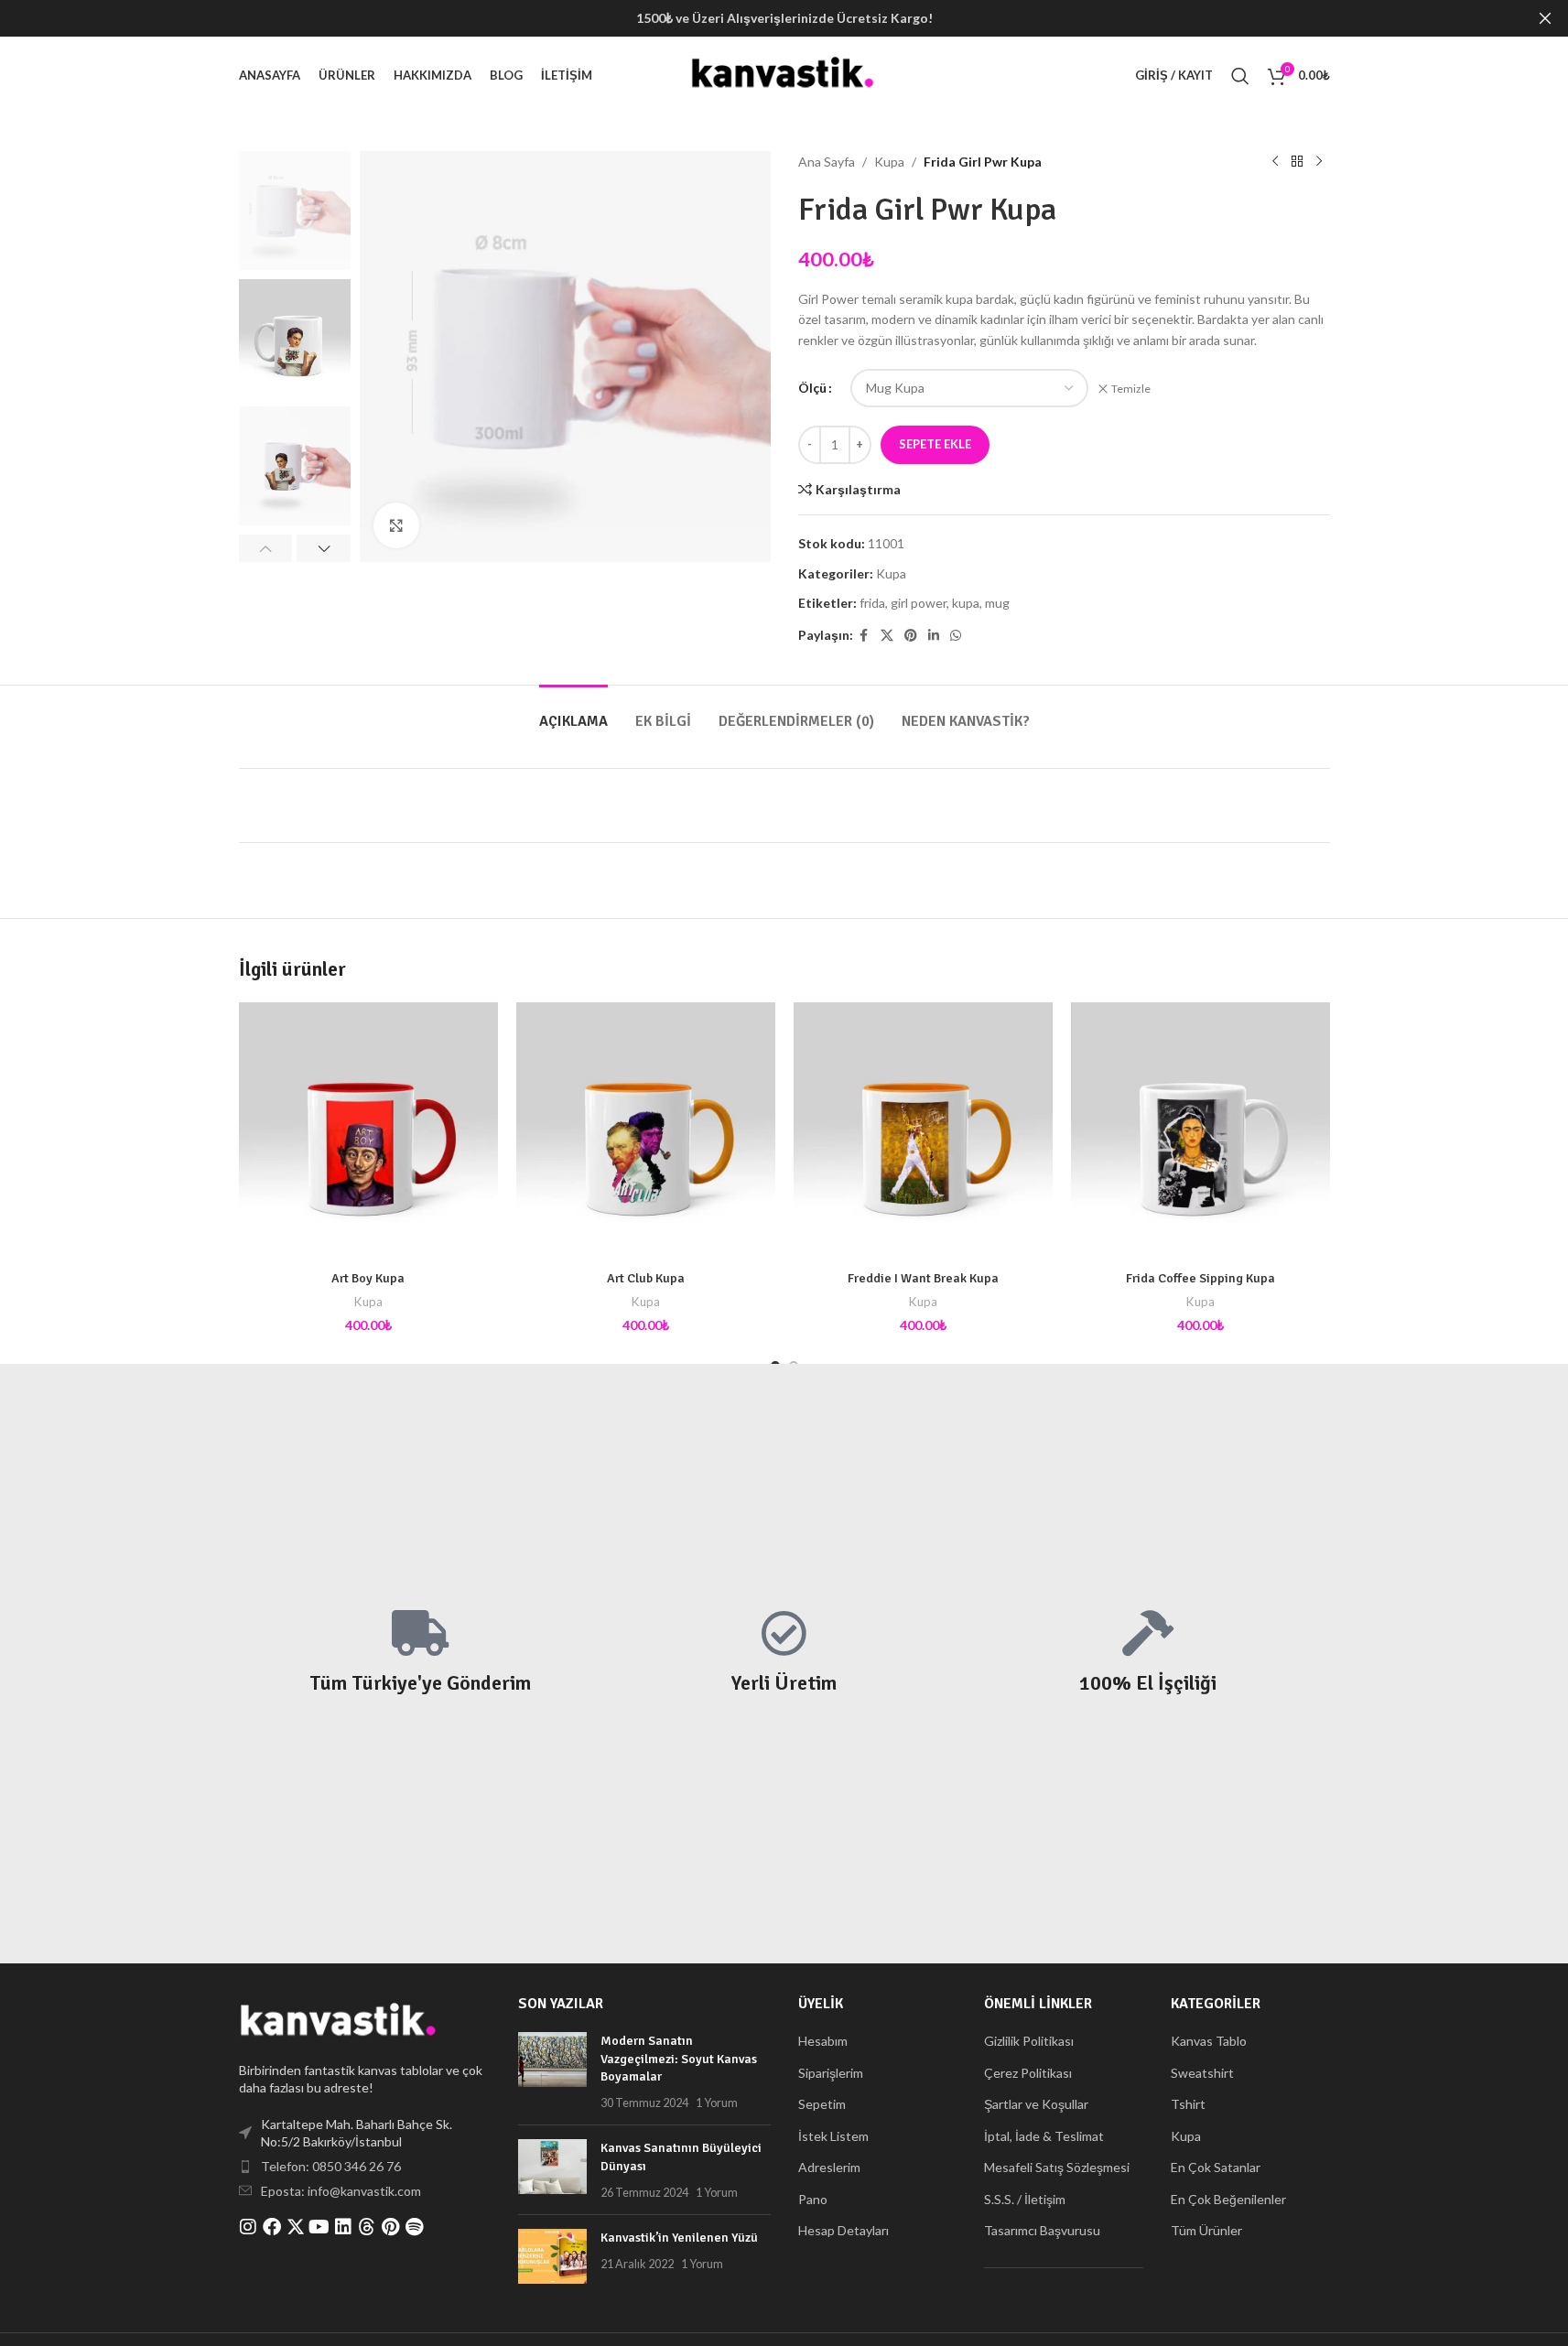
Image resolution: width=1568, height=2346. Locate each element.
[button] (266, 548)
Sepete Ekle (935, 444)
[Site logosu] (784, 74)
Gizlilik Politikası (1029, 2041)
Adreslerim (829, 2167)
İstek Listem (833, 2136)
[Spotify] (415, 2227)
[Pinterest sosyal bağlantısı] (911, 636)
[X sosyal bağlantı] (887, 636)
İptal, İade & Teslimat (1044, 2136)
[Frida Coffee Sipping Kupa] (1200, 1132)
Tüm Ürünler (1206, 2230)
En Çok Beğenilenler (1228, 2199)
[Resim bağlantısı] (340, 2021)
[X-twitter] (296, 2227)
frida (872, 603)
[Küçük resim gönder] (552, 2071)
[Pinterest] (391, 2227)
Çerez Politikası (1028, 2073)
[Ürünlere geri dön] (1297, 162)
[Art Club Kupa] (646, 1132)
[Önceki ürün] (1275, 162)
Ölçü (812, 388)
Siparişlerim (831, 2073)
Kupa (889, 162)
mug (997, 603)
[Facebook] (272, 2227)
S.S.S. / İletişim (1025, 2199)
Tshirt (1188, 2104)
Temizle (1131, 389)
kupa (966, 603)
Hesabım (823, 2041)
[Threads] (367, 2227)
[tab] (573, 713)
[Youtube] (319, 2227)
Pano (813, 2199)
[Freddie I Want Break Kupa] (923, 1132)
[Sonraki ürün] (1319, 162)
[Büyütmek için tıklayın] (396, 525)
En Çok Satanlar (1216, 2167)
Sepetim (822, 2104)
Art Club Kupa (646, 1278)
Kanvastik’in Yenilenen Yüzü (679, 2238)
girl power (919, 603)
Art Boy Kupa (368, 1278)
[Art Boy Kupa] (368, 1132)
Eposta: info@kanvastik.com (341, 2191)
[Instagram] (248, 2227)
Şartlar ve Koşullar (1036, 2104)
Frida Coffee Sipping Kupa (1200, 1278)
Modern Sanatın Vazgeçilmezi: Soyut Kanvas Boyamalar (679, 2059)
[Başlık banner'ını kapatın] (1545, 18)
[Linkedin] (343, 2227)
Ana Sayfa (827, 162)
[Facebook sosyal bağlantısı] (864, 636)
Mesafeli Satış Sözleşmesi (1057, 2167)
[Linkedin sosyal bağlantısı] (934, 636)
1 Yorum (717, 2103)
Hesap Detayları (843, 2230)
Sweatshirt (1202, 2073)
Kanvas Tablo (1209, 2041)
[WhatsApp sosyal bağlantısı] (956, 636)
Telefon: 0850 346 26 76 (331, 2166)
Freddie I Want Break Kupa (923, 1278)
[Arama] (1240, 76)
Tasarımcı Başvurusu (1042, 2230)
